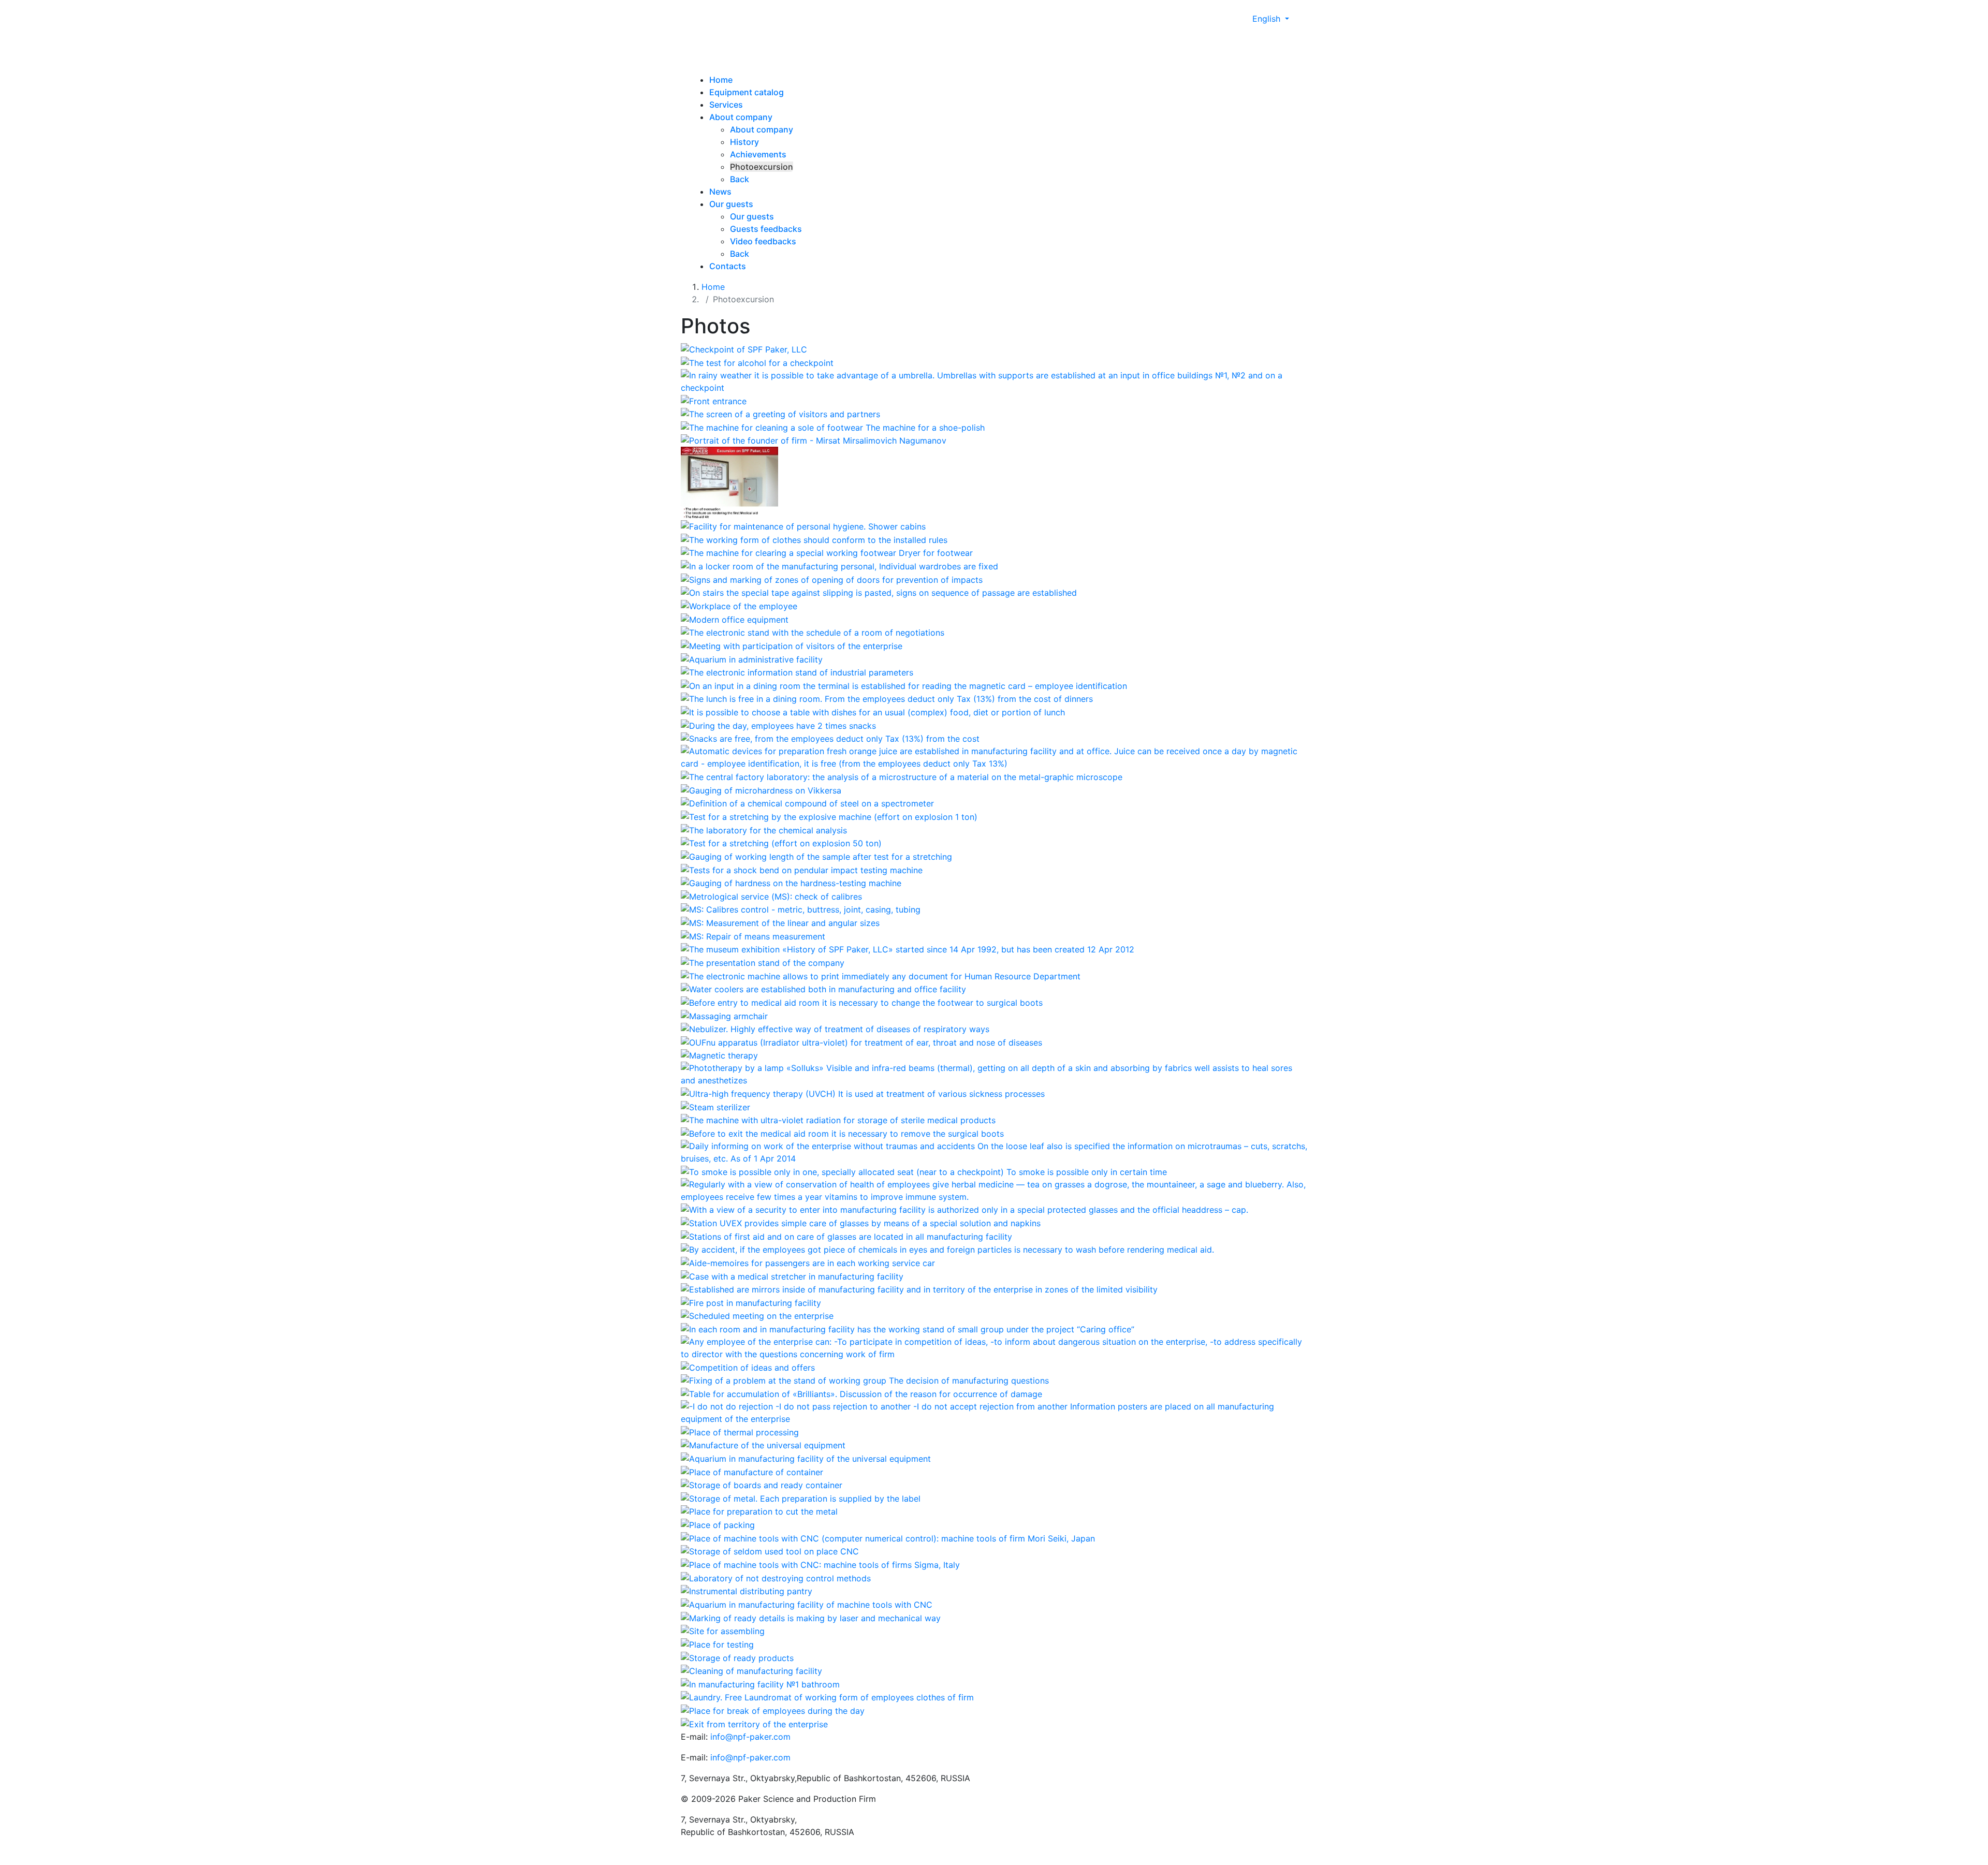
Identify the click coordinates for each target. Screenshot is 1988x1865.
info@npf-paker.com (750, 1737)
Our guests (731, 204)
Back (740, 179)
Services (726, 105)
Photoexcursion (762, 167)
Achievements (758, 154)
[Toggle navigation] (732, 52)
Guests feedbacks (766, 229)
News (720, 192)
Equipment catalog (747, 92)
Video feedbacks (763, 241)
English (1268, 19)
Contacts (728, 266)
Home (721, 80)
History (744, 142)
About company (741, 117)
